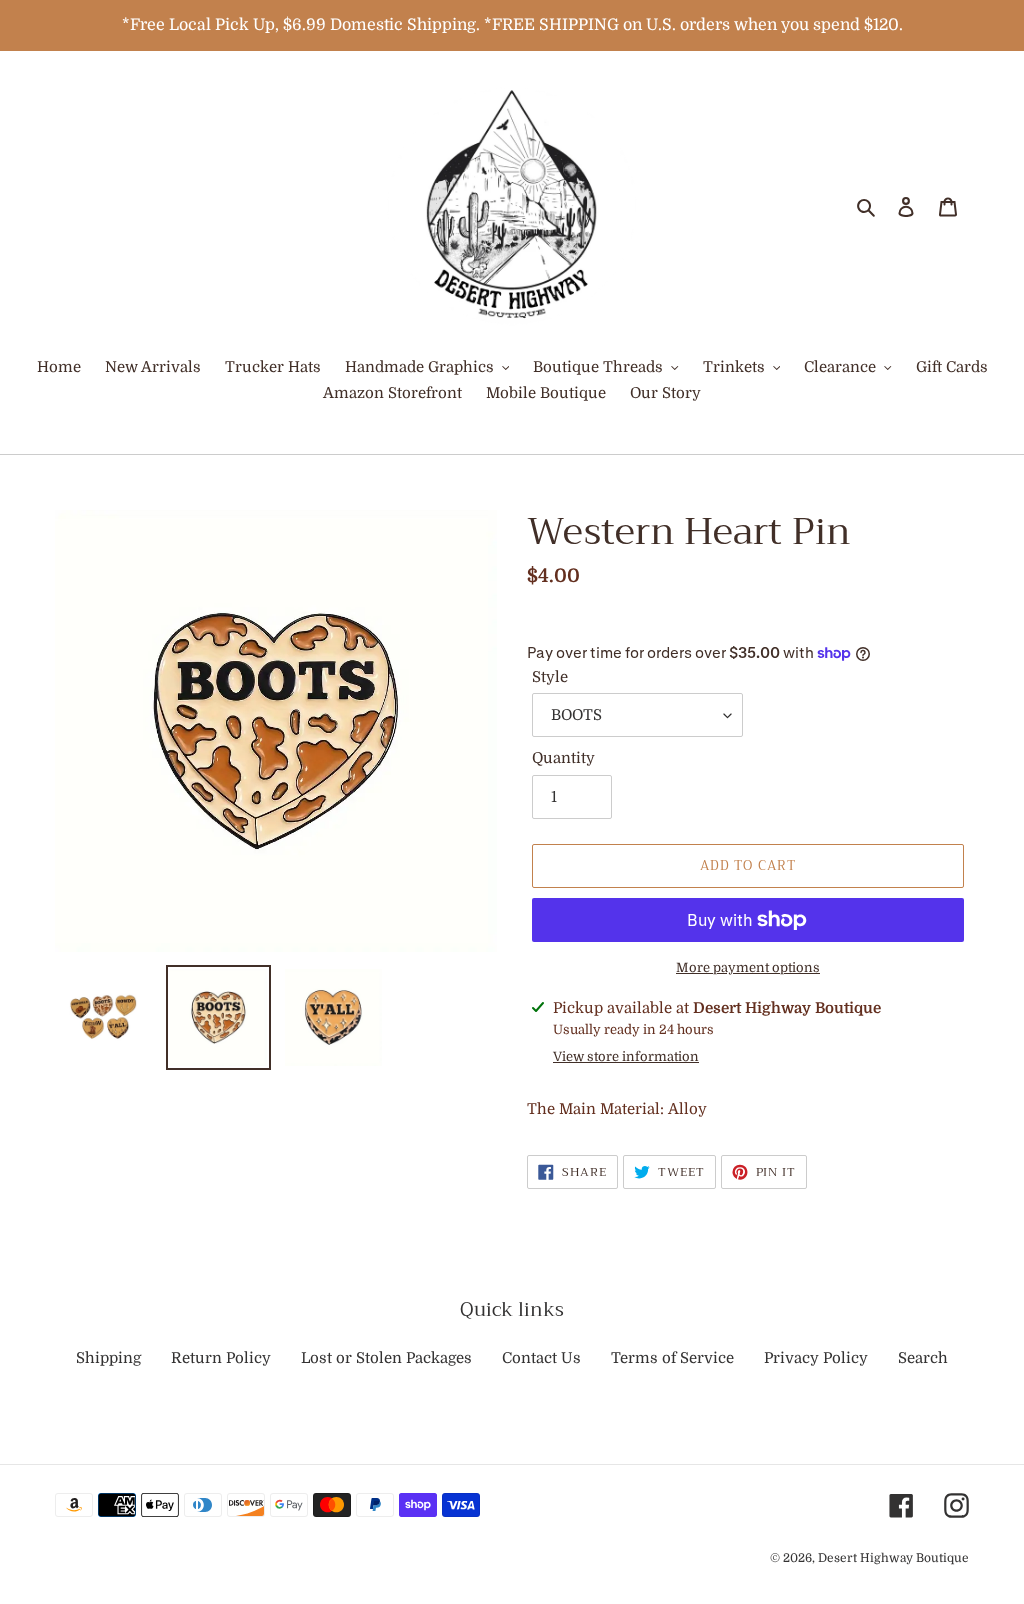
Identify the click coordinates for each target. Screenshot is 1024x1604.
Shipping (108, 1358)
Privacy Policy (816, 1358)
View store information (626, 1056)
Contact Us (541, 1358)
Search (923, 1358)
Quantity (563, 758)
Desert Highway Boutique (893, 1558)
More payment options (748, 967)
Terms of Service (672, 1358)
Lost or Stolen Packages (386, 1358)
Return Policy (221, 1358)
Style (550, 677)
